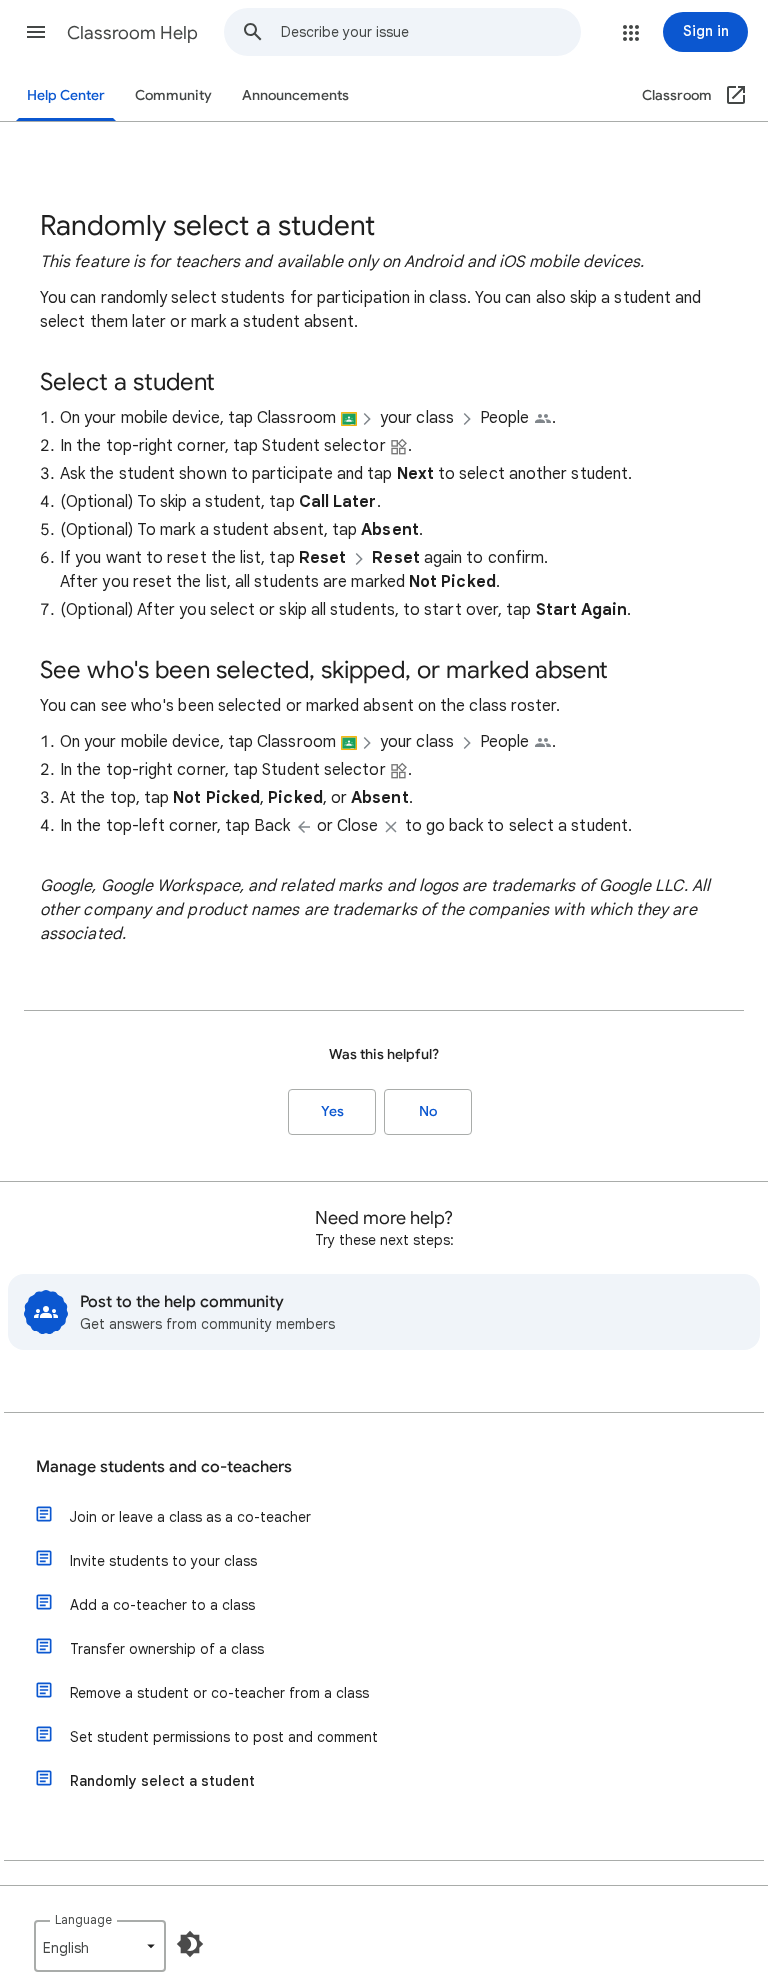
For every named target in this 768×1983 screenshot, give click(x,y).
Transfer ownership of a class (167, 1649)
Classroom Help (132, 33)
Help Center (66, 95)
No (428, 1111)
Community (173, 95)
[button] (36, 32)
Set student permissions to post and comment (224, 1737)
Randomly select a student (162, 1781)
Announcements (295, 95)
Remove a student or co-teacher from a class (219, 1693)
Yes (332, 1111)
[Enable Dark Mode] (190, 1944)
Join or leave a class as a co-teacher (190, 1517)
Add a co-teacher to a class (162, 1605)
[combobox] (430, 32)
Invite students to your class (163, 1561)
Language (83, 1919)
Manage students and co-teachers (164, 1467)
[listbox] (100, 1946)
